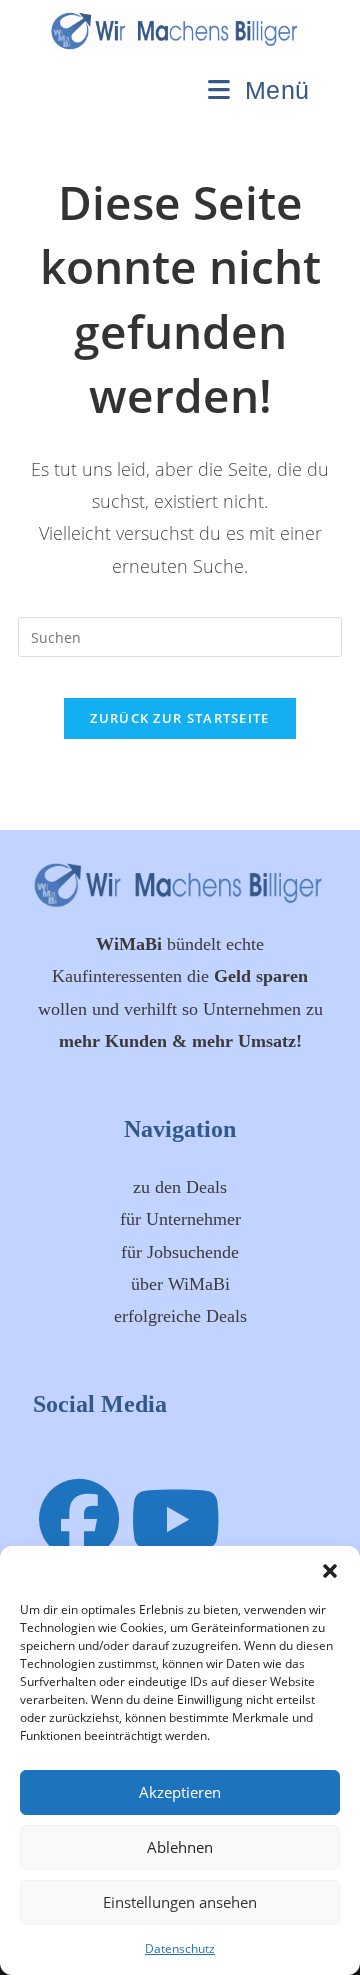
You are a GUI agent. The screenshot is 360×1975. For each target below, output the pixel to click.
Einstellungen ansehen (180, 1902)
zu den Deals (180, 1187)
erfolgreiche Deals (180, 1316)
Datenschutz (180, 1948)
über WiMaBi (180, 1284)
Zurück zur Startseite (179, 718)
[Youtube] (176, 1518)
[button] (330, 1571)
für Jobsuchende (180, 1252)
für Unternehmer (180, 1219)
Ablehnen (180, 1847)
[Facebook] (79, 1518)
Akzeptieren (180, 1792)
